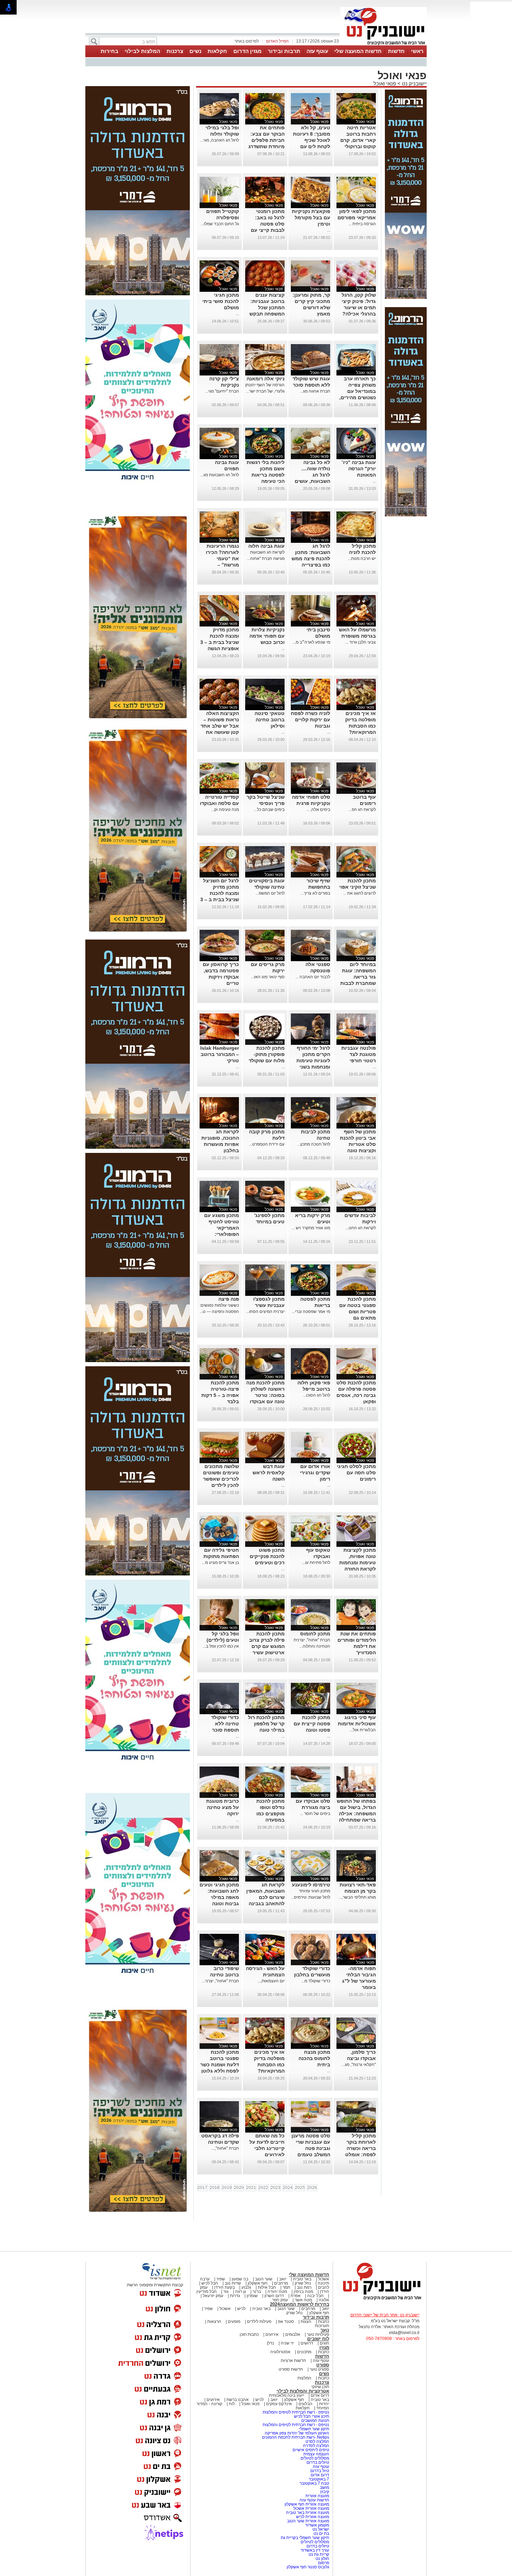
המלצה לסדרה (316, 2446)
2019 (227, 2188)
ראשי (417, 51)
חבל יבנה (315, 2296)
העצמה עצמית (316, 2454)
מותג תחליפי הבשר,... (357, 1897)
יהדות (324, 2404)
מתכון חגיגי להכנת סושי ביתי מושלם (221, 301)
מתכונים (304, 2352)
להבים (324, 2287)
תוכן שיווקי (320, 2387)
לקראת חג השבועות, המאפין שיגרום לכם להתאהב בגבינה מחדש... (265, 1897)
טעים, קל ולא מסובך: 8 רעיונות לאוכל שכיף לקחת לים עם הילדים (312, 140)
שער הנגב (264, 2279)
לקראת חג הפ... (362, 810)
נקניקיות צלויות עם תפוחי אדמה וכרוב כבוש (267, 636)
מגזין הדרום (247, 51)
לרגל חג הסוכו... (317, 1395)
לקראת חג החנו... (361, 1228)
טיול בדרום (319, 2471)
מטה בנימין (303, 2292)
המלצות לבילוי (142, 51)
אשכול (324, 2279)
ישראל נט (320, 2529)
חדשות (396, 51)
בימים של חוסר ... (315, 1814)
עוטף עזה (317, 51)
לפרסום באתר (247, 41)
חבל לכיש (210, 2283)
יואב (283, 2279)
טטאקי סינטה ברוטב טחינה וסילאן (270, 720)
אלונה (324, 2300)
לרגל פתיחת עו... (316, 1563)
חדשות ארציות (293, 2361)
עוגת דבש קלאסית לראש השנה (269, 1473)
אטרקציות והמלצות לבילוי (303, 2391)
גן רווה (241, 2292)
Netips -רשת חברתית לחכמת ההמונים (296, 2437)
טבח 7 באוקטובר (314, 2483)
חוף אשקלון (258, 2283)
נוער (325, 2330)
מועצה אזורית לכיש (312, 2517)
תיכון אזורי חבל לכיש (311, 2416)
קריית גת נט (319, 2554)
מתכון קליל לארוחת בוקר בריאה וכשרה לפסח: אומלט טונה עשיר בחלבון (356, 2148)
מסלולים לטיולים (315, 2458)
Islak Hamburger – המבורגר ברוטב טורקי (220, 1054)
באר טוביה (302, 2279)
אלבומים (293, 2334)
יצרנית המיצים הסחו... (265, 1312)
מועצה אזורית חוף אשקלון (306, 2504)
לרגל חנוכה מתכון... (314, 1144)
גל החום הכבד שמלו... (220, 224)
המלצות (304, 2378)
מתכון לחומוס (315, 1634)
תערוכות (322, 2326)
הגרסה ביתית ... (362, 224)
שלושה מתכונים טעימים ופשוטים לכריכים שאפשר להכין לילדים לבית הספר (221, 1479)
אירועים (272, 2334)
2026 (312, 2188)
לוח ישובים (318, 2339)
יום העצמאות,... (271, 1981)
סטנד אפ (286, 2322)
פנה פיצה (229, 1299)
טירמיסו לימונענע (311, 1885)
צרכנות (175, 51)
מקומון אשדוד (317, 2525)
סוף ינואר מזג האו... (268, 977)
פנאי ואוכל (385, 83)
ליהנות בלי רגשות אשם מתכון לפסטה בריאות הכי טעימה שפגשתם (266, 475)
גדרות (235, 2296)
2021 (251, 2188)
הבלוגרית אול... (363, 1730)
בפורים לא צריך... (315, 893)
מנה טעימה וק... (225, 810)
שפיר (221, 2279)
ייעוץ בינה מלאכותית (286, 2395)
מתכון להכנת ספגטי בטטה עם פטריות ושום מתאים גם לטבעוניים (358, 1312)
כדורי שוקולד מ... (316, 1981)
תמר (286, 2287)
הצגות (306, 2322)
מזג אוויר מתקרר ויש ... (311, 1228)
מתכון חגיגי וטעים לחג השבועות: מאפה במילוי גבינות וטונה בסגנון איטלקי (219, 1897)
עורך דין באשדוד (315, 2550)
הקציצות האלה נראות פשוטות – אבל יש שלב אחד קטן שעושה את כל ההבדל (220, 726)
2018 (215, 2188)
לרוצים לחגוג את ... (359, 893)
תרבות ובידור (284, 51)
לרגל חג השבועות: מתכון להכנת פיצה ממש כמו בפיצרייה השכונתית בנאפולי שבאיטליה (311, 565)
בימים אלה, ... (318, 810)
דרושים (307, 2343)
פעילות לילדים (259, 2322)
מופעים (234, 2322)
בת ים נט (321, 2533)
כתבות (324, 2322)
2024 (288, 2188)
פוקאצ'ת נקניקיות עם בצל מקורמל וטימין (311, 218)
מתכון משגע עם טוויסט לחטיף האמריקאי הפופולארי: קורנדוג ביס (222, 1228)
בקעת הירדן (224, 2287)
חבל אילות (266, 2287)
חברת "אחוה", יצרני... (220, 1981)
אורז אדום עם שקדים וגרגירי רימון (315, 1473)
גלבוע (246, 2287)
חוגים (324, 2343)
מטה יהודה (277, 2292)
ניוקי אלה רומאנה (266, 379)
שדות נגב (233, 2283)
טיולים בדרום (317, 2462)
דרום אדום (320, 2395)
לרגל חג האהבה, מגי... (220, 140)
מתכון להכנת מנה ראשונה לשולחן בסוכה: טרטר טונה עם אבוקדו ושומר (265, 1395)
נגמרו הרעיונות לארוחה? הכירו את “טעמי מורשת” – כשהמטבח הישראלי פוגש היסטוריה (222, 565)
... (329, 230)
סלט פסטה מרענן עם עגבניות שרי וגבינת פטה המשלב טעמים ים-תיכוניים (311, 2148)
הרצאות (214, 2322)
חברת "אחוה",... (225, 2148)
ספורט (323, 2365)
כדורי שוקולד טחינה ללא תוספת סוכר (225, 1724)
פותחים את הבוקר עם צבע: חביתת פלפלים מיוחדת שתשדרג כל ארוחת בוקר (266, 140)
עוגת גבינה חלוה (266, 546)
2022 (263, 2188)
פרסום (323, 2563)
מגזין (324, 2347)
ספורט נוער (319, 2369)
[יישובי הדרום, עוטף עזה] (383, 45)
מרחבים (281, 2283)
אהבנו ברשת (238, 2400)
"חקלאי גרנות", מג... (359, 2065)
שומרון (252, 2296)
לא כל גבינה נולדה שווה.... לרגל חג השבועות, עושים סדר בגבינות (312, 475)
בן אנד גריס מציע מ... (220, 1563)
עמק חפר (280, 2300)
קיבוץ (325, 2492)
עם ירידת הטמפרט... (267, 1144)
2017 (202, 2188)
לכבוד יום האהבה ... (313, 977)
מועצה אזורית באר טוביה (307, 2513)
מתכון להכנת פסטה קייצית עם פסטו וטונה (312, 1724)
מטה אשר (303, 2300)
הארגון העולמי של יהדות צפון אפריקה (297, 2433)
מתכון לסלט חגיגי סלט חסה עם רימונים (356, 1473)
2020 (239, 2188)
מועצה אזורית (317, 2496)
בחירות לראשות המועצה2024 (300, 2304)
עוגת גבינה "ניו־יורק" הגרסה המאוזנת (359, 469)
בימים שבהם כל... (269, 810)
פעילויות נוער (318, 2334)
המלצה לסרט (317, 2441)
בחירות (110, 51)
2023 (276, 2188)
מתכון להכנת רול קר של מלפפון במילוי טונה (266, 1724)
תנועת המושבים (315, 2421)
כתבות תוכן (249, 2334)
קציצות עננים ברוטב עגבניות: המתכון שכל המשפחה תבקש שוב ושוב (267, 307)
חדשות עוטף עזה (314, 2500)
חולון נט (322, 2559)
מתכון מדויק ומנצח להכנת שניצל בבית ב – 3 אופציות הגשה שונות (220, 642)
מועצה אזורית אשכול (311, 2508)
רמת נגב (304, 2287)
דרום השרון (274, 2296)
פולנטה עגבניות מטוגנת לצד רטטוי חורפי (359, 1054)
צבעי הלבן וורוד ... (360, 642)
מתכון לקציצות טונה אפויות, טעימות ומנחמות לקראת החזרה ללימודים (358, 1563)
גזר (226, 2292)
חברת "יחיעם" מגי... (222, 391)
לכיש (241, 2309)
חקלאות (217, 51)
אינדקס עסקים (279, 2404)
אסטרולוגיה (280, 2352)
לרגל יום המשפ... (270, 893)
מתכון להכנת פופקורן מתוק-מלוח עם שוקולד (267, 1054)
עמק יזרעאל (213, 2296)
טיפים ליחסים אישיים (310, 2450)
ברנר (257, 2292)
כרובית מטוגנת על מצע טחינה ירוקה (223, 1807)
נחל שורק (303, 2283)
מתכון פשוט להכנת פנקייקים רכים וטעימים (267, 1556)
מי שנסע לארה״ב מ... (311, 642)
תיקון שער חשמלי (314, 2429)
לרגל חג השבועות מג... (220, 475)
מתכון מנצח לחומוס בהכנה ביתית (314, 2058)
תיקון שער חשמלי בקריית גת (305, 2538)
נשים (195, 51)
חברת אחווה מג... (315, 391)
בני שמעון (240, 2279)
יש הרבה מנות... (362, 558)
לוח (232, 2404)
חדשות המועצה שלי (358, 51)
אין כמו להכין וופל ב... (221, 1646)
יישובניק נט (414, 83)
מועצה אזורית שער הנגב (308, 2521)
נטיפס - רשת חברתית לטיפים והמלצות (296, 2412)
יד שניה (287, 2343)
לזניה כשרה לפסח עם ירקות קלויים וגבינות (311, 720)
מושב (324, 2487)
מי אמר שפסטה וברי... (311, 1312)
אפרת (296, 2296)
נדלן (270, 2343)
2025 (300, 2188)
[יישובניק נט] (380, 2300)
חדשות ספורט (291, 2369)
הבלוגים (305, 2404)
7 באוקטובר (318, 2479)
